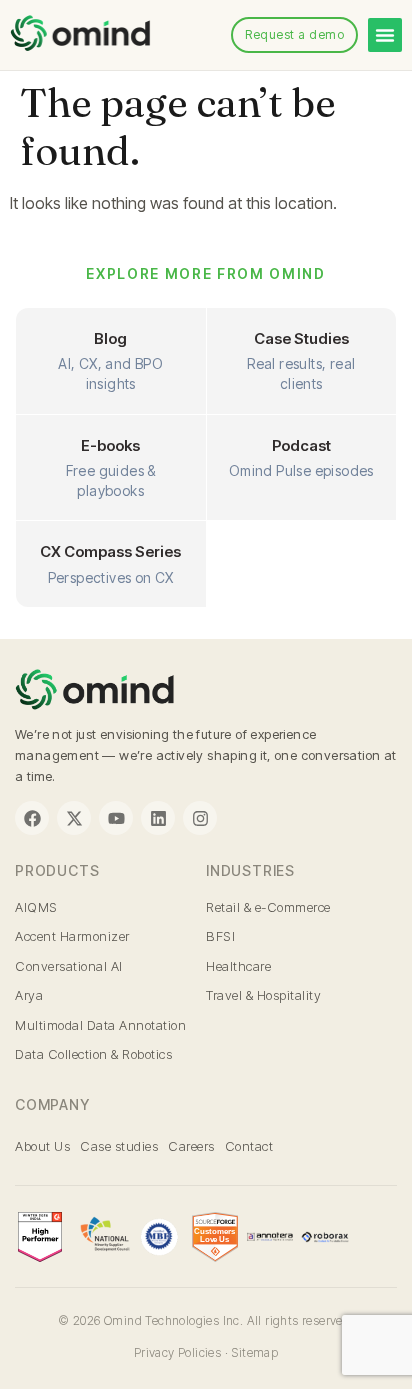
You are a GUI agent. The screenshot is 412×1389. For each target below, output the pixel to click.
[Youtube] (116, 818)
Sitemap (254, 1352)
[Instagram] (200, 818)
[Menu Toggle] (385, 35)
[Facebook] (32, 818)
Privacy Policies (177, 1352)
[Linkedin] (158, 818)
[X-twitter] (74, 818)
